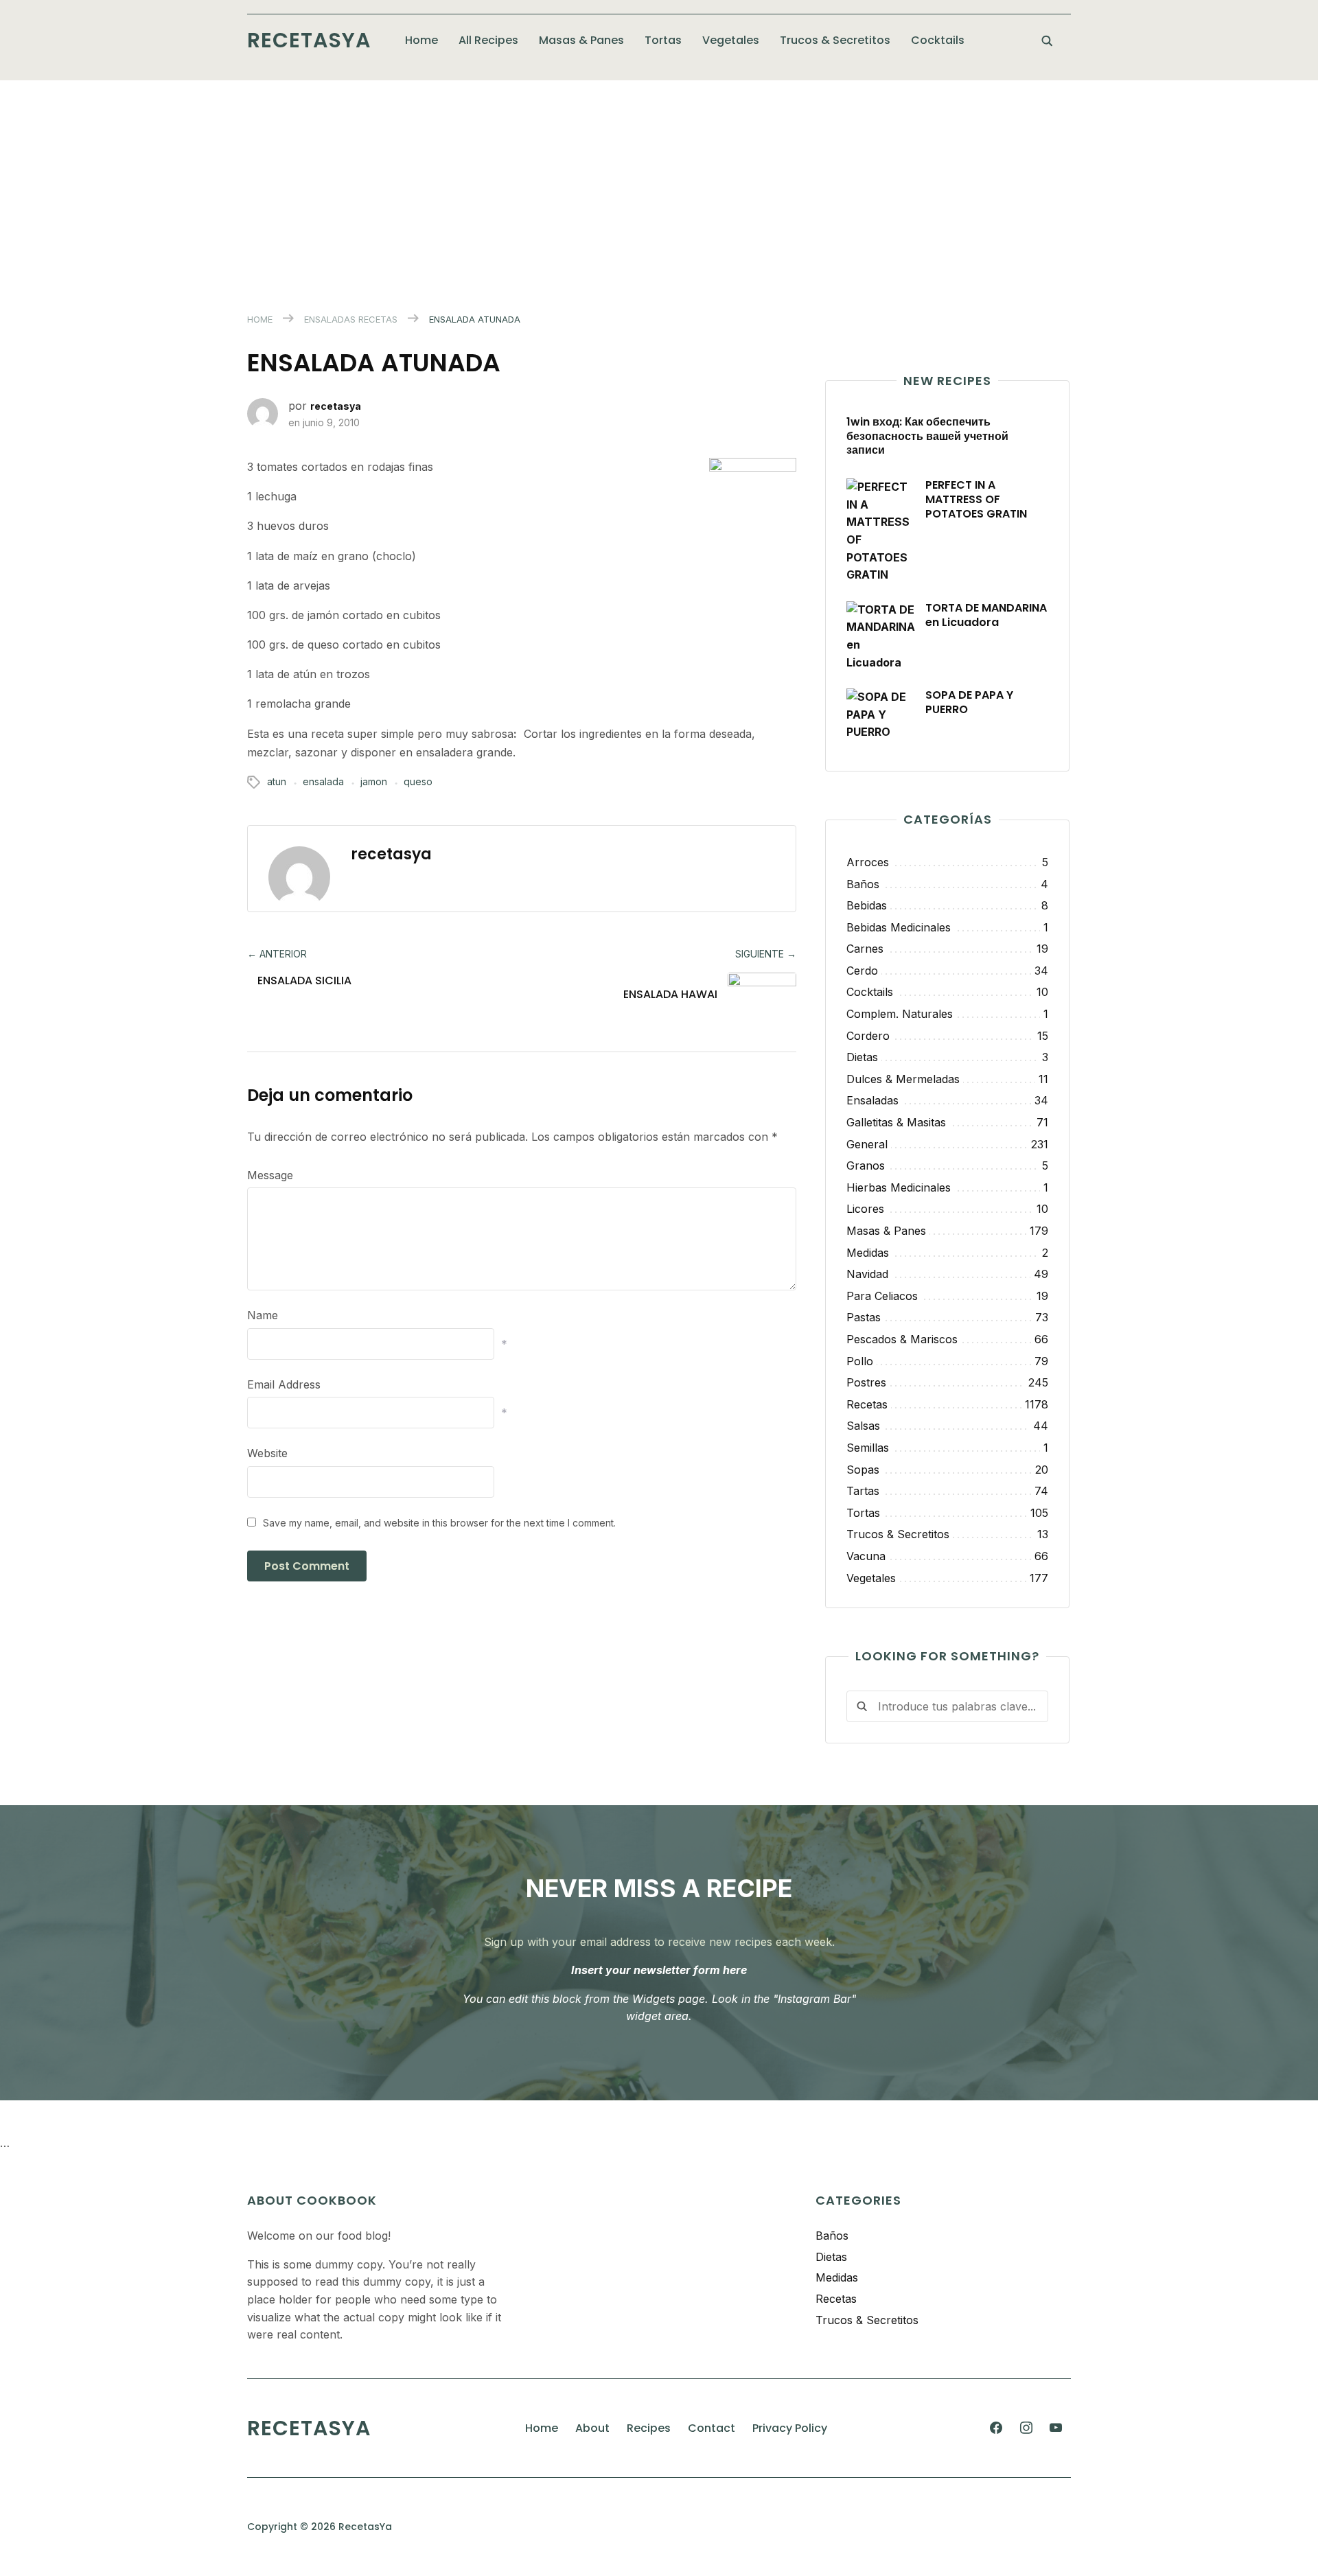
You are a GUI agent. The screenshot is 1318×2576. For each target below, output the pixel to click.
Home (421, 40)
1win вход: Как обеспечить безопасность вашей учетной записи (927, 436)
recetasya (336, 406)
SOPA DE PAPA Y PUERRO (969, 702)
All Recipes (488, 40)
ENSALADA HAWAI (670, 994)
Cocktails (938, 40)
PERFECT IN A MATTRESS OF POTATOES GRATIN (976, 499)
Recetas (378, 319)
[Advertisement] (659, 183)
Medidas (837, 2277)
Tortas (663, 40)
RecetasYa (309, 40)
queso (418, 781)
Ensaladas (330, 319)
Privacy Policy (790, 2428)
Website (267, 1453)
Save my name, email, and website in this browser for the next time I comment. (439, 1523)
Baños (832, 2236)
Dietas (831, 2257)
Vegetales (731, 40)
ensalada (323, 781)
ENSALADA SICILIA (304, 980)
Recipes (649, 2428)
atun (277, 781)
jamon (374, 781)
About (592, 2428)
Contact (712, 2428)
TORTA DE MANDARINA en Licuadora (986, 615)
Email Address (284, 1384)
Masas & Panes (581, 40)
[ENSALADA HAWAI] (752, 998)
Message (270, 1175)
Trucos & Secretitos (835, 40)
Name (263, 1315)
